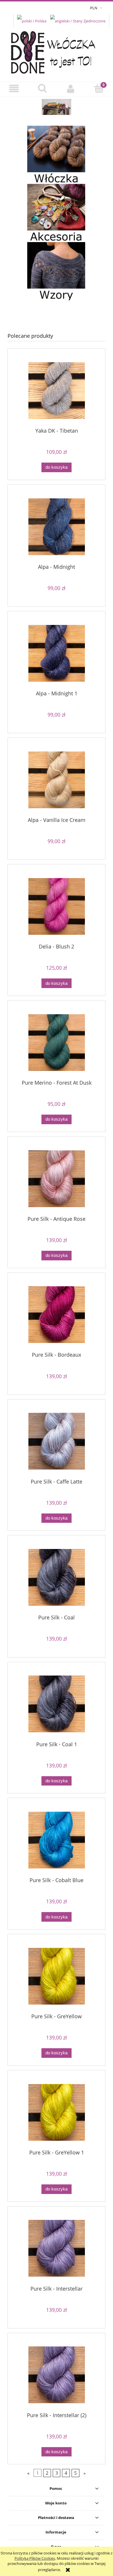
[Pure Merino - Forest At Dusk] (57, 1043)
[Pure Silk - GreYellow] (57, 1976)
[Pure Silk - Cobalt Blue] (57, 1840)
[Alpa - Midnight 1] (57, 653)
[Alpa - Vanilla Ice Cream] (57, 780)
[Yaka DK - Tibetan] (57, 391)
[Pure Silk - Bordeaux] (57, 1315)
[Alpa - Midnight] (57, 527)
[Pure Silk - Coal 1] (57, 1704)
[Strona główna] (57, 51)
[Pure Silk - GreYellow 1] (57, 2112)
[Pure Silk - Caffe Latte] (57, 1441)
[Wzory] (56, 271)
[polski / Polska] (32, 20)
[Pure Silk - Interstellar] (57, 2248)
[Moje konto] (71, 89)
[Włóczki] (56, 154)
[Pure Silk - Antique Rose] (57, 1179)
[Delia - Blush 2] (57, 906)
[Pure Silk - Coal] (57, 1577)
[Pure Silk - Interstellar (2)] (57, 2375)
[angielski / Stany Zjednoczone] (78, 20)
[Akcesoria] (56, 212)
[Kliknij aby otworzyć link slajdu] (57, 107)
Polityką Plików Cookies (35, 2558)
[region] (57, 107)
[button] (14, 89)
